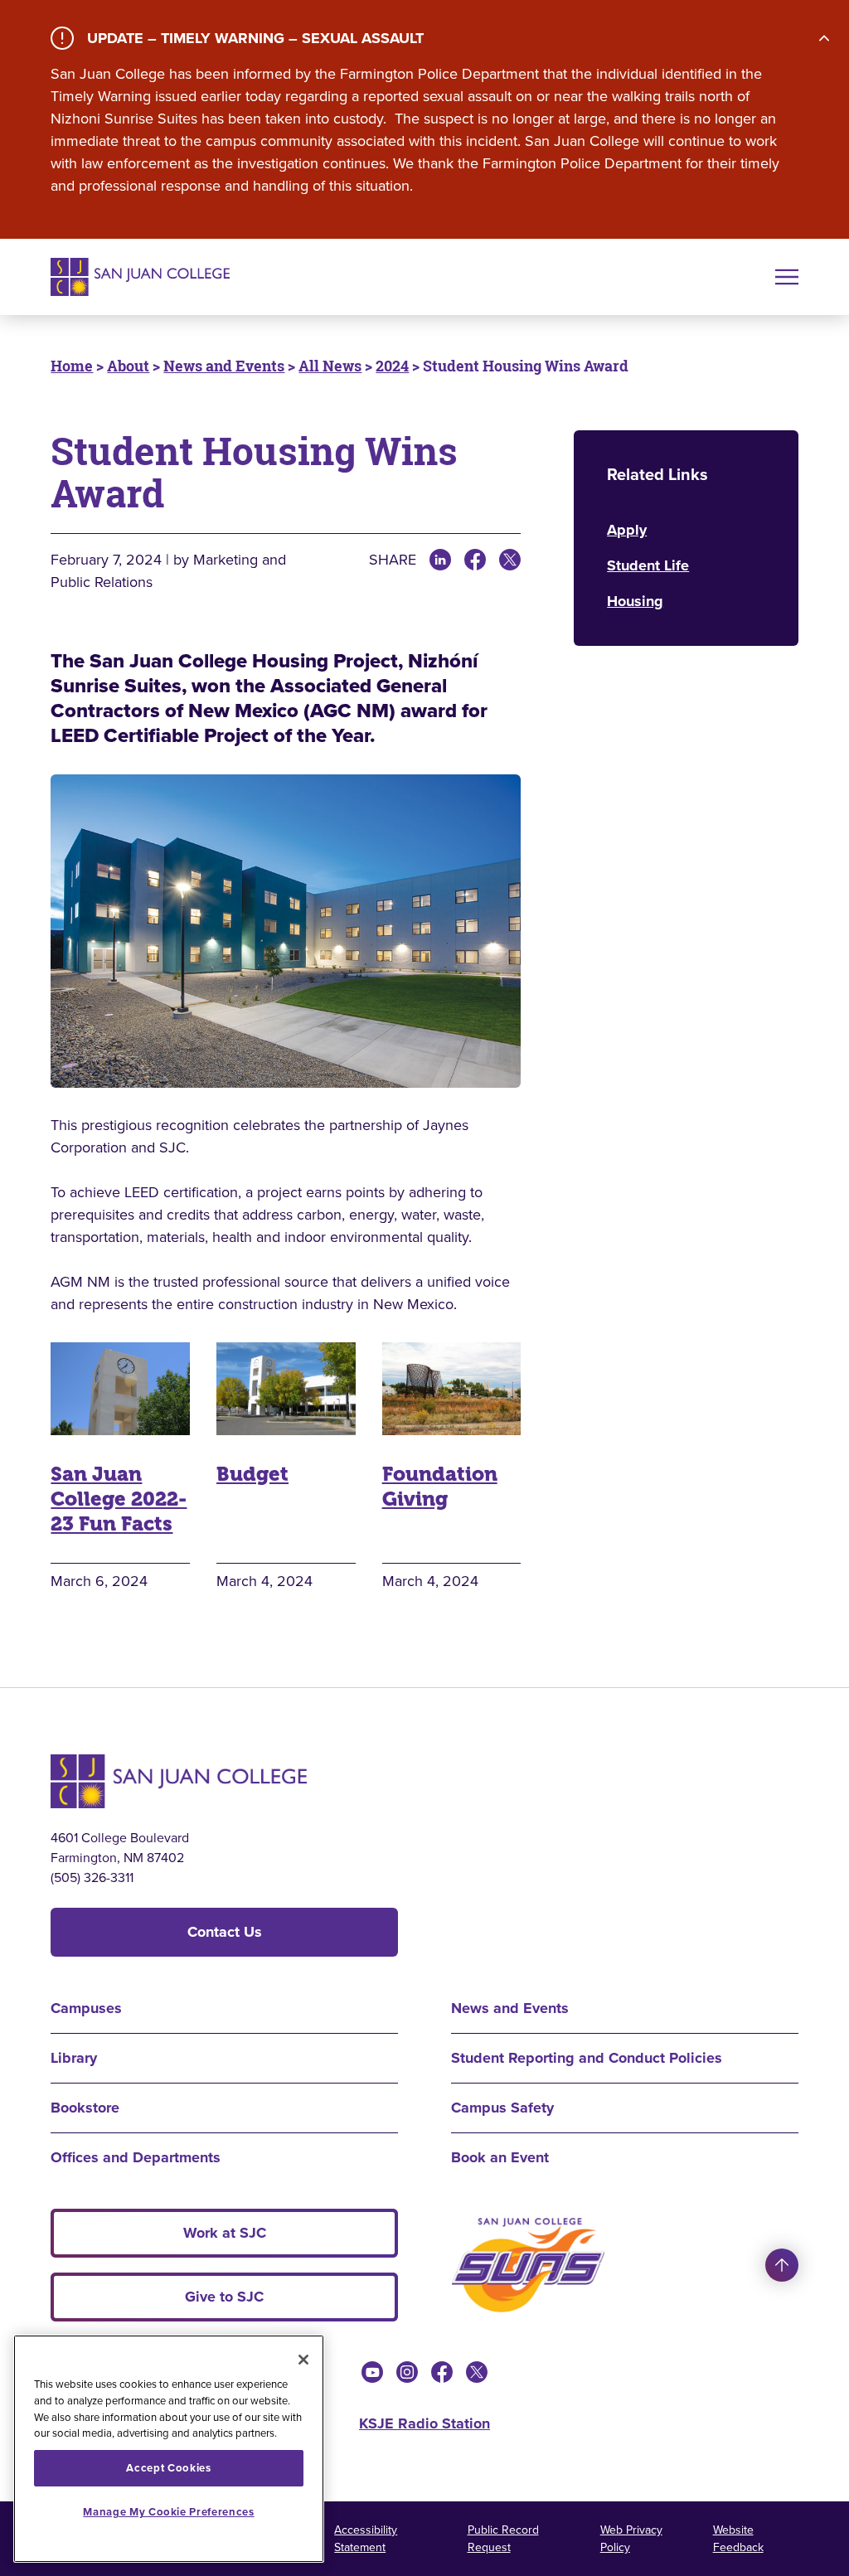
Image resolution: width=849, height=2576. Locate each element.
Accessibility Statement (366, 2539)
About (128, 366)
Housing (635, 601)
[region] (169, 2449)
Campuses (86, 2008)
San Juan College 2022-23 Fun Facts (119, 1499)
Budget (252, 1474)
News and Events (224, 366)
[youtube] (372, 2372)
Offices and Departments (136, 2157)
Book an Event (500, 2157)
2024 (392, 366)
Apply (627, 530)
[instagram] (407, 2372)
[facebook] (442, 2372)
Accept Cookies (168, 2468)
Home (72, 366)
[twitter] (477, 2372)
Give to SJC (224, 2297)
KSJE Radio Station (424, 2423)
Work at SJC (225, 2233)
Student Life (648, 565)
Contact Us (225, 1932)
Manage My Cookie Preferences (168, 2512)
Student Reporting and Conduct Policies (587, 2058)
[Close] (303, 2360)
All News (330, 366)
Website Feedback (738, 2539)
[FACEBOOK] (475, 560)
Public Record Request (503, 2539)
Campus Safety (502, 2108)
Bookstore (85, 2108)
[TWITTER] (510, 560)
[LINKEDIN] (440, 560)
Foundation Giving (440, 1487)
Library (74, 2058)
